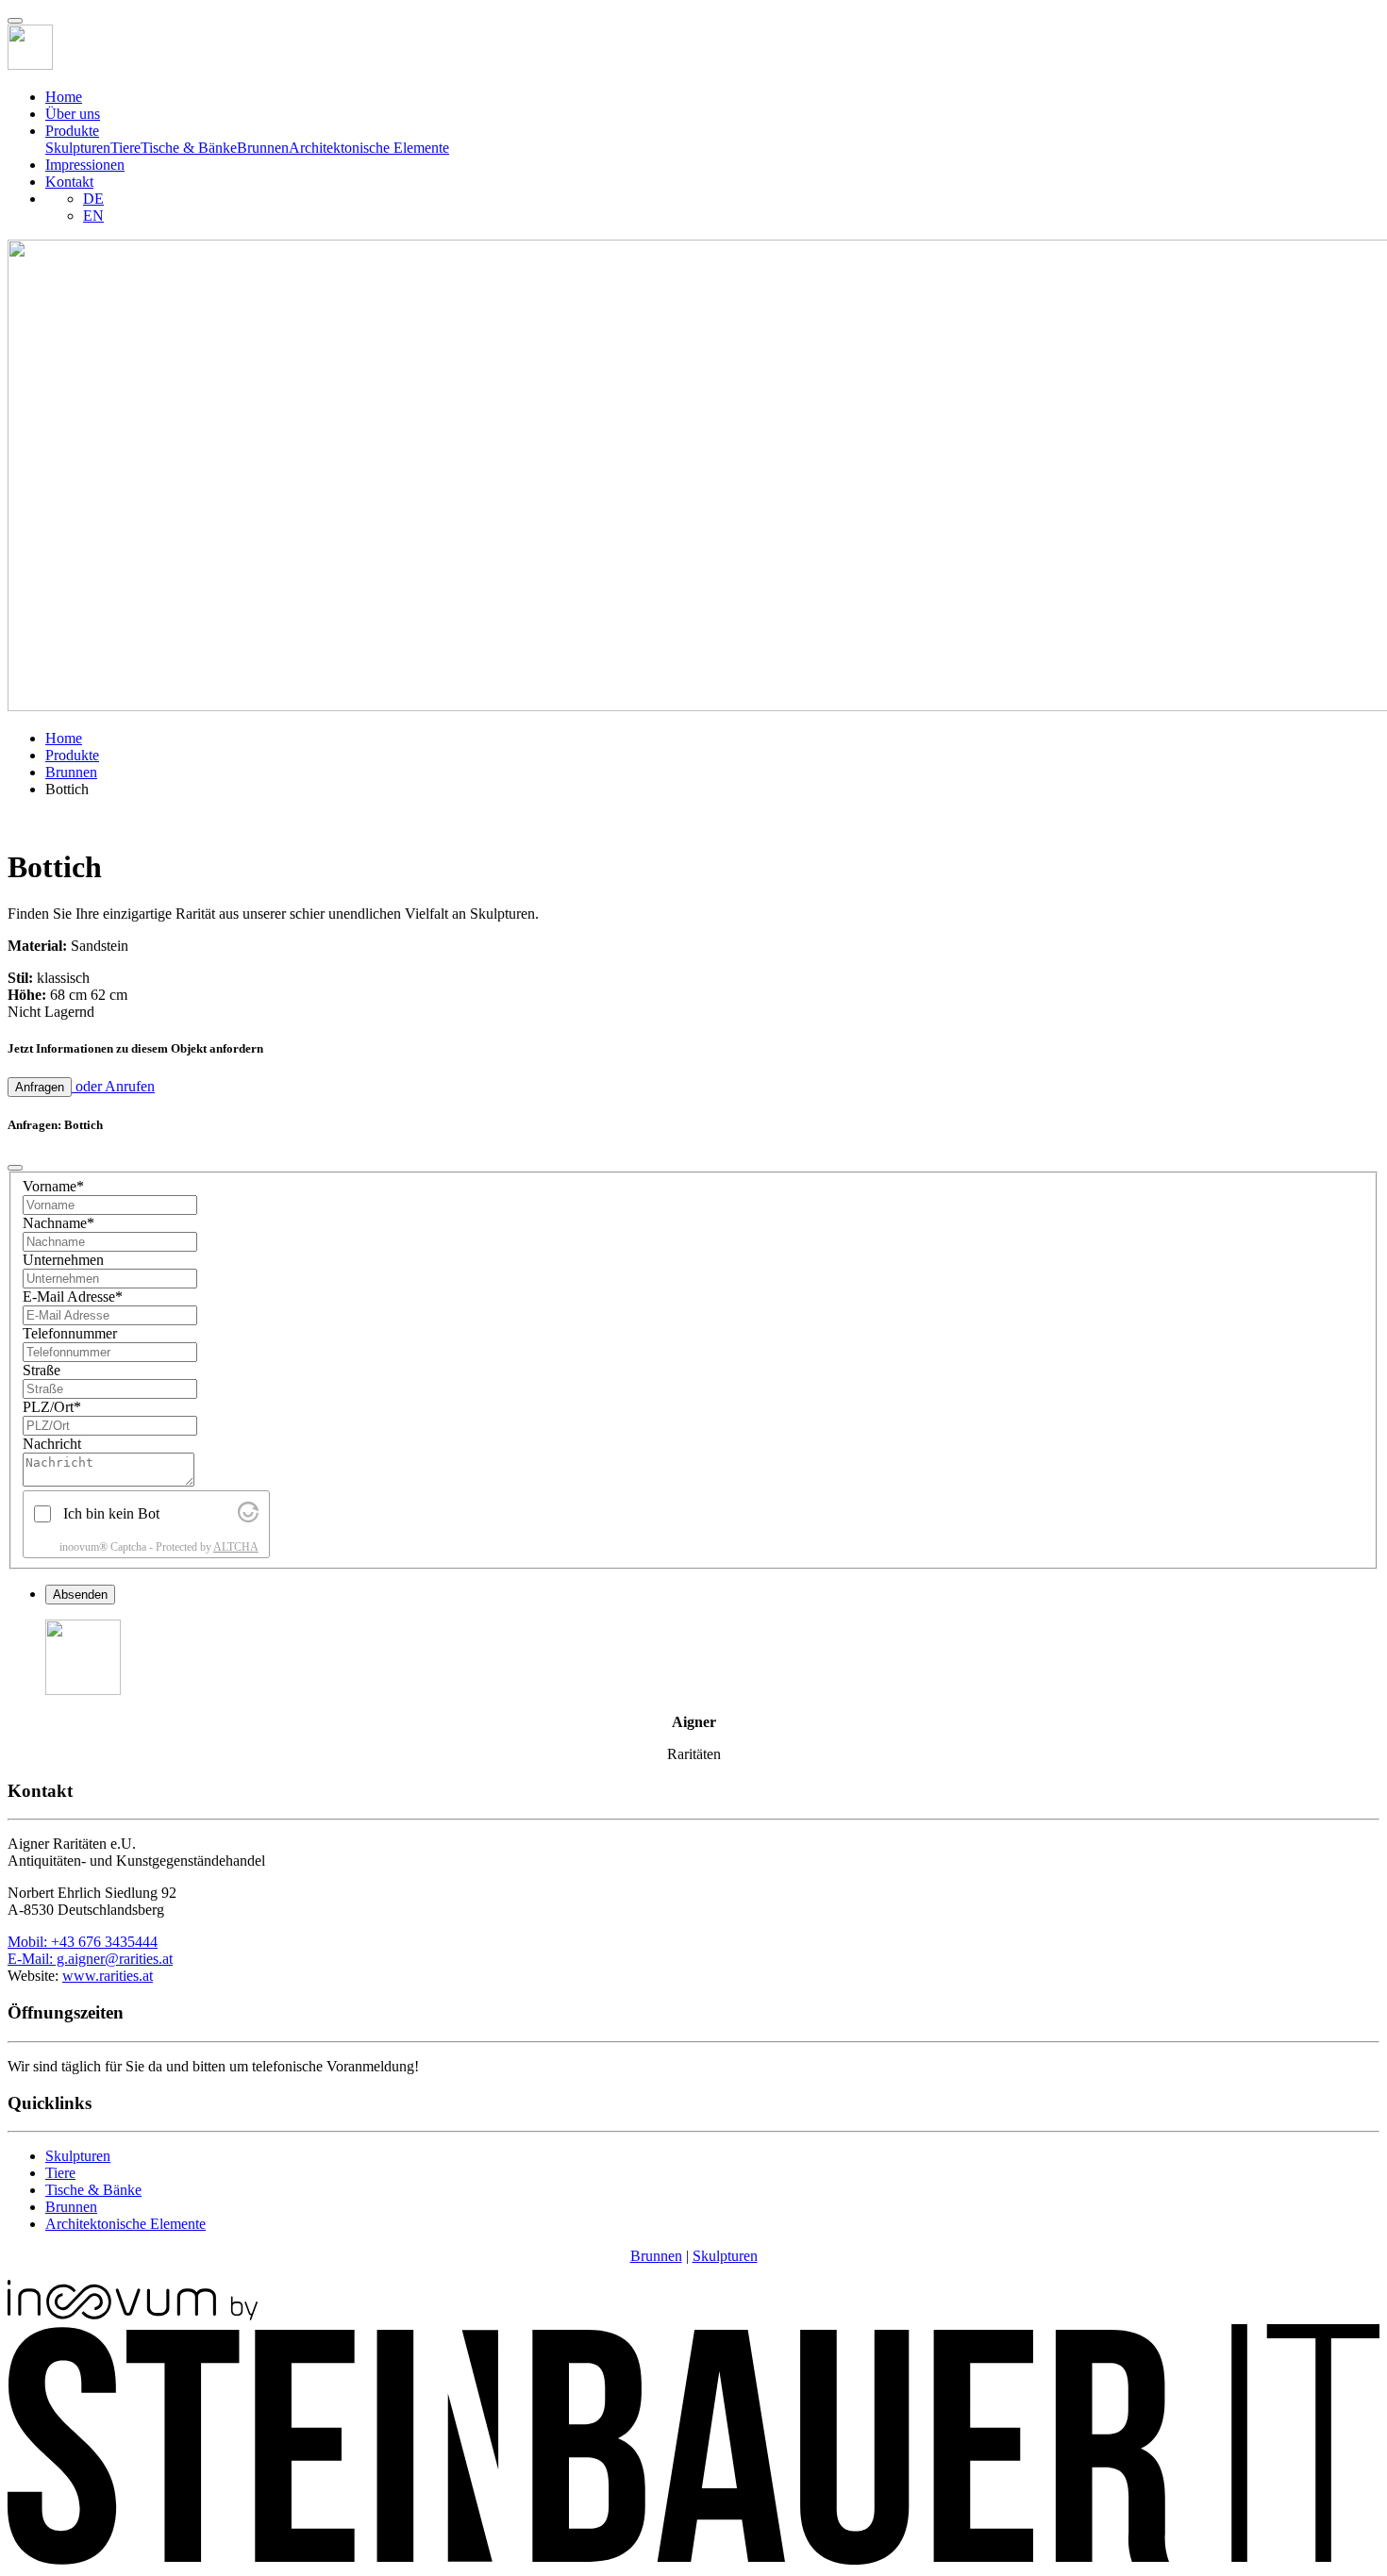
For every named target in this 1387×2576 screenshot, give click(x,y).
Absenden (80, 1595)
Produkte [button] (72, 131)
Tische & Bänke (189, 148)
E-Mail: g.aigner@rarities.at (90, 1959)
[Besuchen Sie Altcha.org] (248, 1517)
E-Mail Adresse (73, 1296)
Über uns (73, 114)
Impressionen (85, 165)
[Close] (15, 1168)
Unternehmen (63, 1260)
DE (93, 199)
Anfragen (40, 1087)
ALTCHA (236, 1547)
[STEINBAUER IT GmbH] (693, 2559)
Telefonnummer (70, 1333)
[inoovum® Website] (133, 2315)
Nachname (58, 1223)
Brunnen (263, 148)
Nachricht (52, 1444)
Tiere (125, 148)
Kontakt (69, 182)
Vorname (53, 1186)
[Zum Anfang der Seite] (15, 21)
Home (64, 97)
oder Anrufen (113, 1086)
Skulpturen (78, 148)
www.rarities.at (108, 1976)
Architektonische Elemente (369, 148)
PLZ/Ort (52, 1407)
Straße (42, 1370)
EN (93, 216)
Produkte (72, 755)
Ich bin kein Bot (111, 1513)
